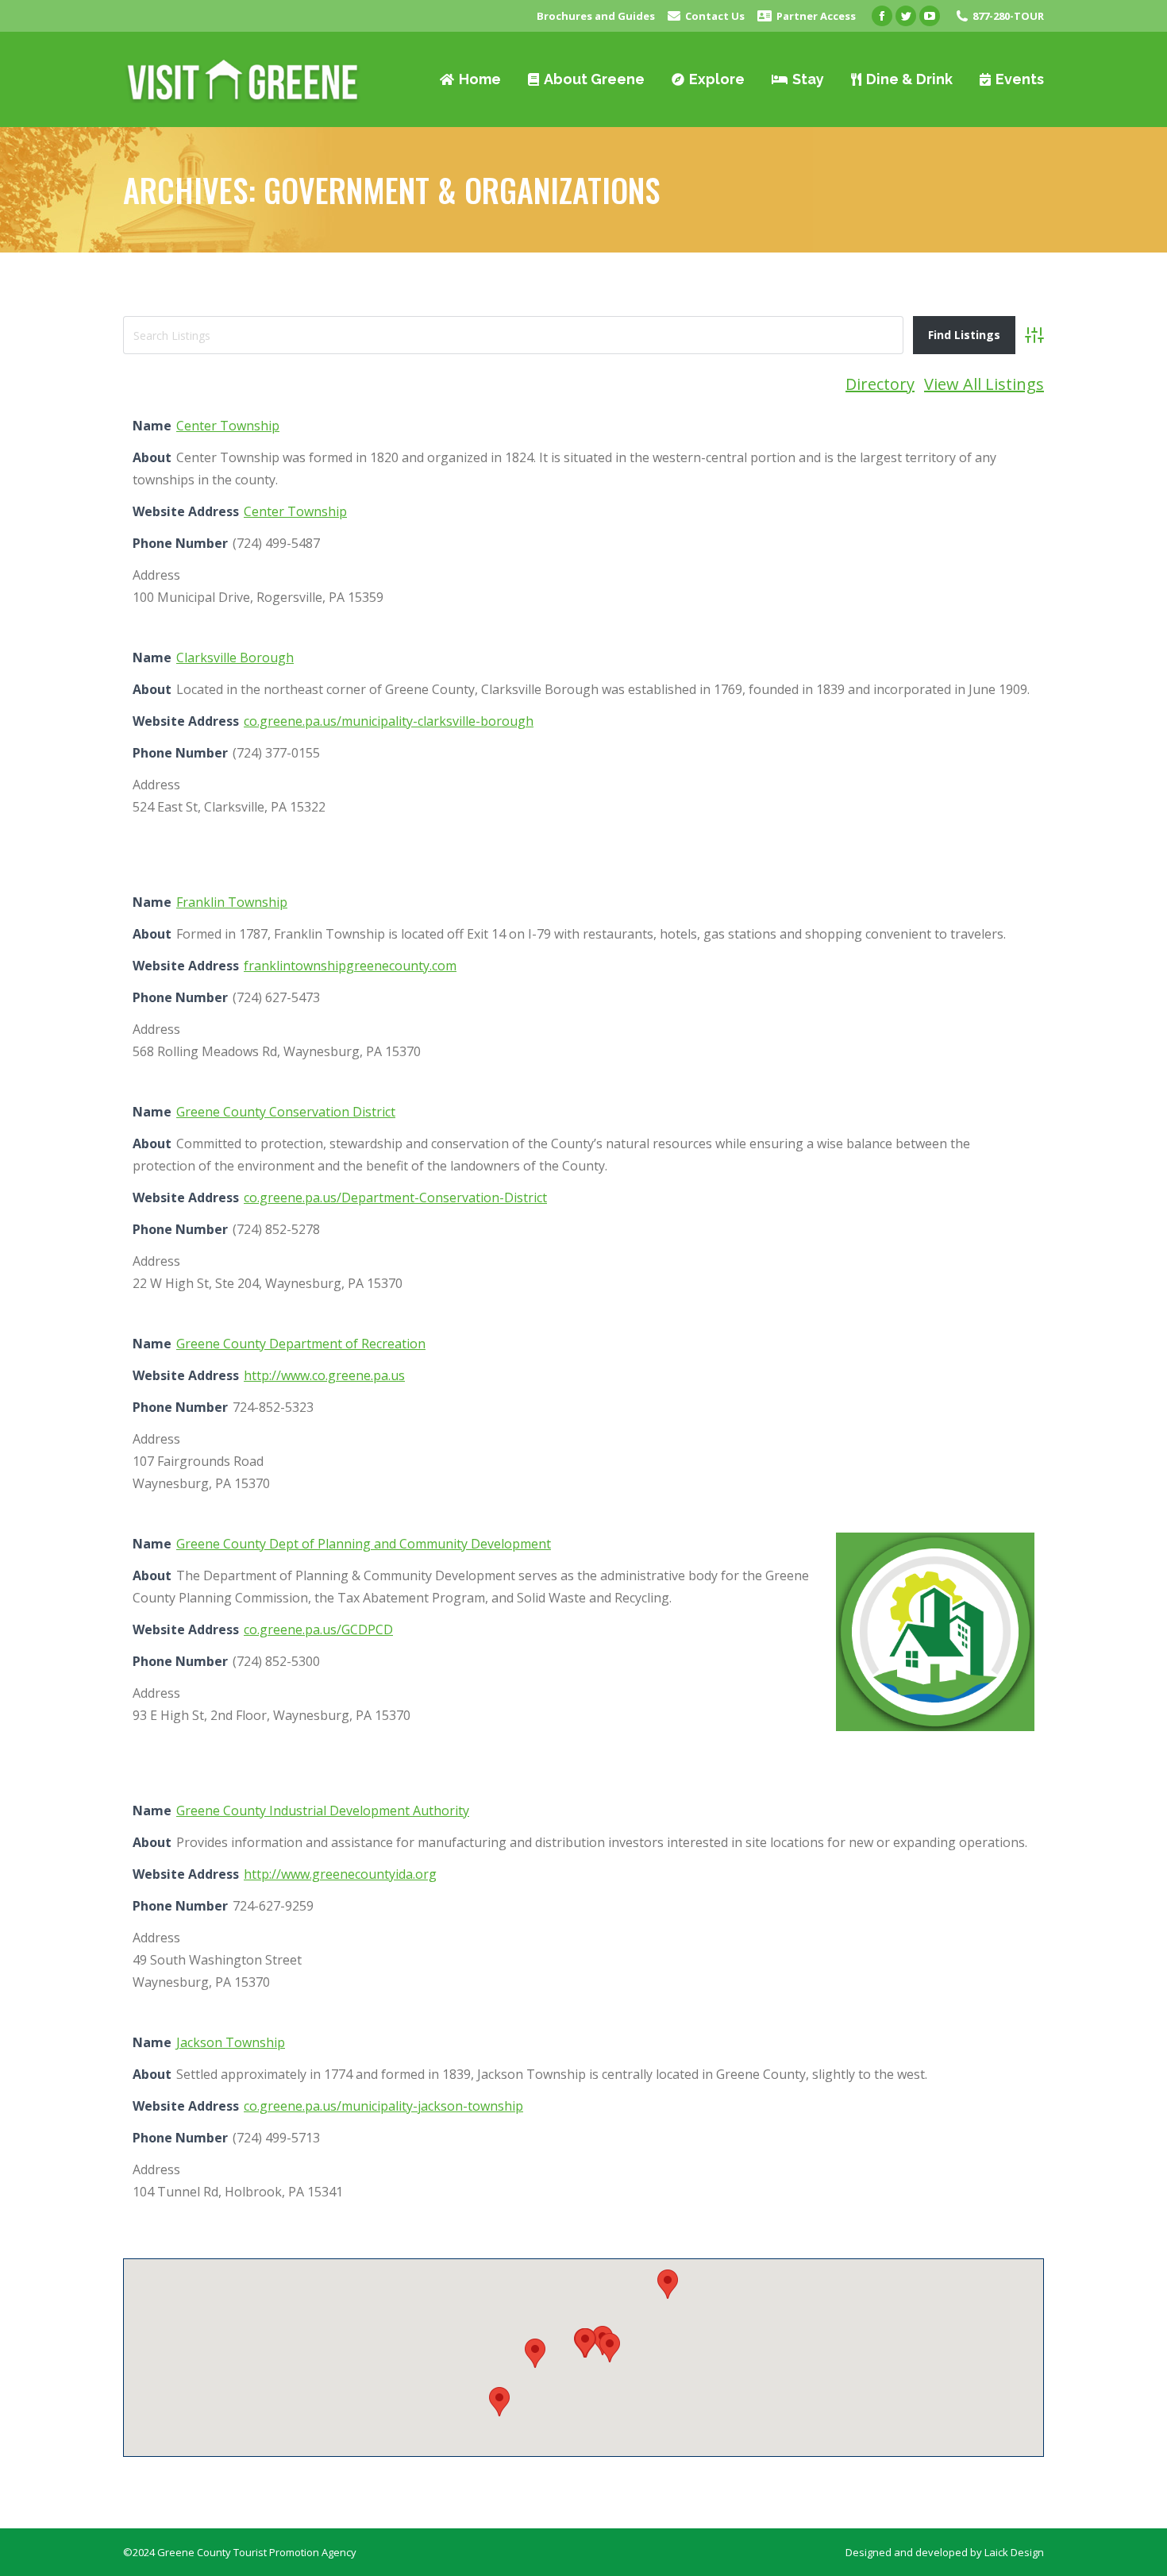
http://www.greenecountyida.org (340, 1874)
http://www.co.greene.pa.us (324, 1375)
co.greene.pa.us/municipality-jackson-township (383, 2106)
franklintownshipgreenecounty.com (350, 966)
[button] (535, 2353)
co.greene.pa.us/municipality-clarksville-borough (389, 721)
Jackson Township (231, 2042)
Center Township (228, 426)
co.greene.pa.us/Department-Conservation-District (395, 1197)
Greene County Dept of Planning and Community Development (364, 1544)
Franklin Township (232, 902)
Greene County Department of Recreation (301, 1344)
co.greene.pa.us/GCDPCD (318, 1629)
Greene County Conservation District (286, 1112)
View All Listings (984, 384)
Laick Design (1014, 2552)
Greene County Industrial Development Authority (323, 1811)
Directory (880, 384)
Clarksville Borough (235, 657)
